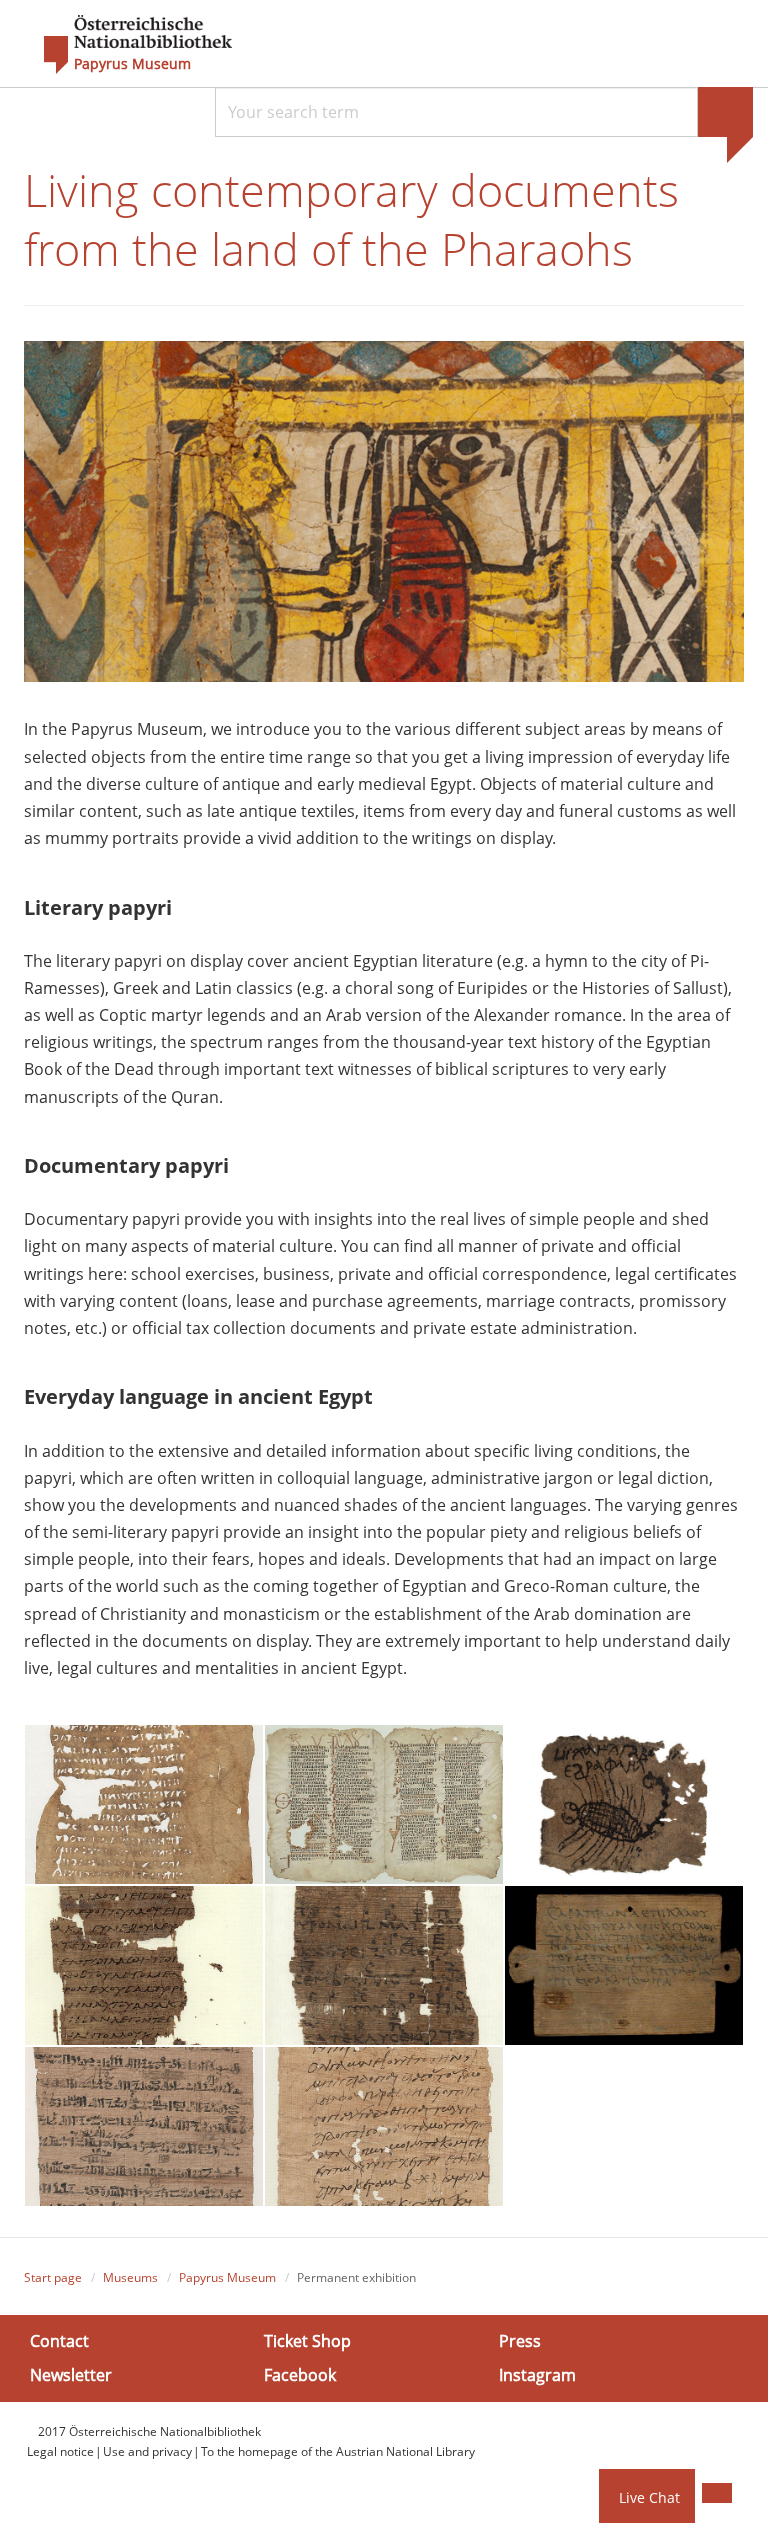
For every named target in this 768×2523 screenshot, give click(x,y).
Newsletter (71, 2374)
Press (520, 2341)
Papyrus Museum (132, 64)
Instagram (537, 2374)
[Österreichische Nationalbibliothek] (128, 45)
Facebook (300, 2374)
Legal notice (60, 2451)
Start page (53, 2277)
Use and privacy (147, 2451)
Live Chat (649, 2497)
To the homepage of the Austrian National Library (338, 2451)
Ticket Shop (307, 2341)
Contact (59, 2341)
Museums (130, 2277)
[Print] (717, 2493)
